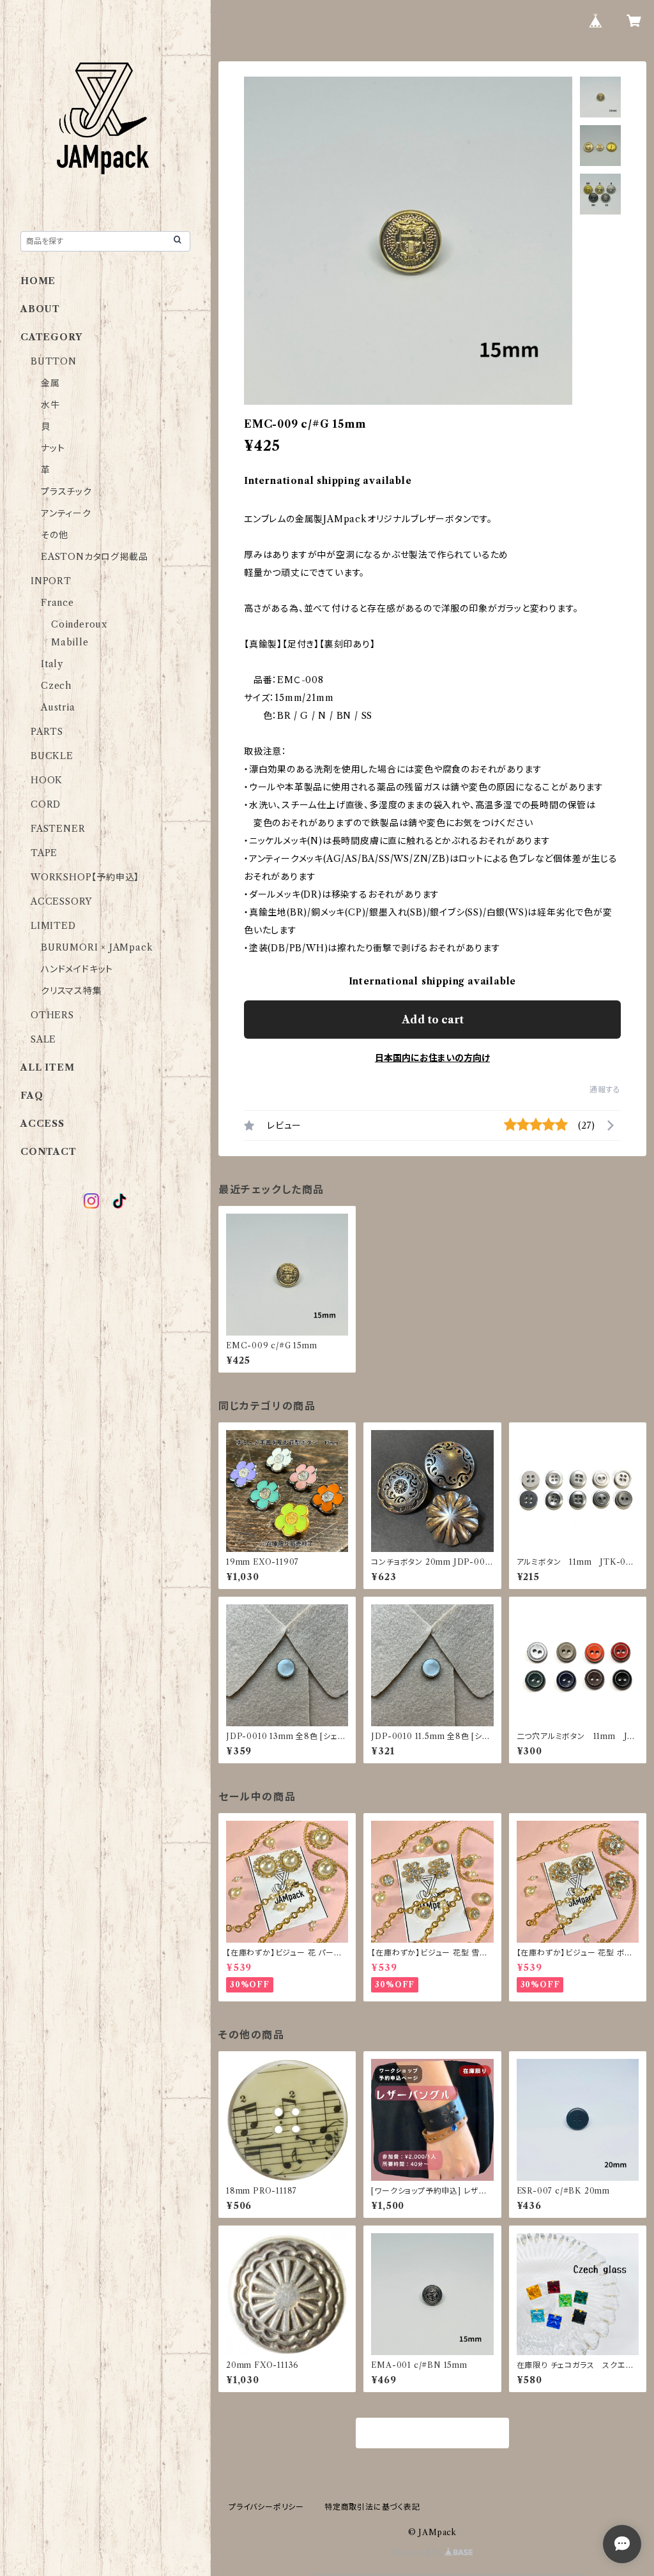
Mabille (70, 642)
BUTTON (54, 361)
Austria (58, 707)
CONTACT (49, 1152)
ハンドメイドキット (77, 969)
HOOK (47, 780)
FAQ (32, 1096)
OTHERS (52, 1015)
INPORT (51, 581)
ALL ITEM (47, 1067)
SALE (43, 1039)
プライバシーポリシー (266, 2507)
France (57, 603)
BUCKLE (52, 756)
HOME (38, 281)
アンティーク (66, 513)
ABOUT (40, 309)
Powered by (419, 2553)
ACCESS (42, 1124)
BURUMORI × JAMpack (97, 947)
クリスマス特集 (72, 991)
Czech (56, 686)
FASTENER (58, 829)
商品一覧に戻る (432, 2434)
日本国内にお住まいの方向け (432, 1058)
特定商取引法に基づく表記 (372, 2507)
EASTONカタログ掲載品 (94, 557)
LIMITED (53, 926)
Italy (52, 664)
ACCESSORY (61, 901)
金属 (50, 383)
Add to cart (433, 1020)
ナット (53, 448)
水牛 (50, 405)
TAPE (44, 853)
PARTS (47, 732)
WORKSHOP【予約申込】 (85, 877)
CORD (46, 804)
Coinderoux (79, 624)
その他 (54, 535)
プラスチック (66, 492)
